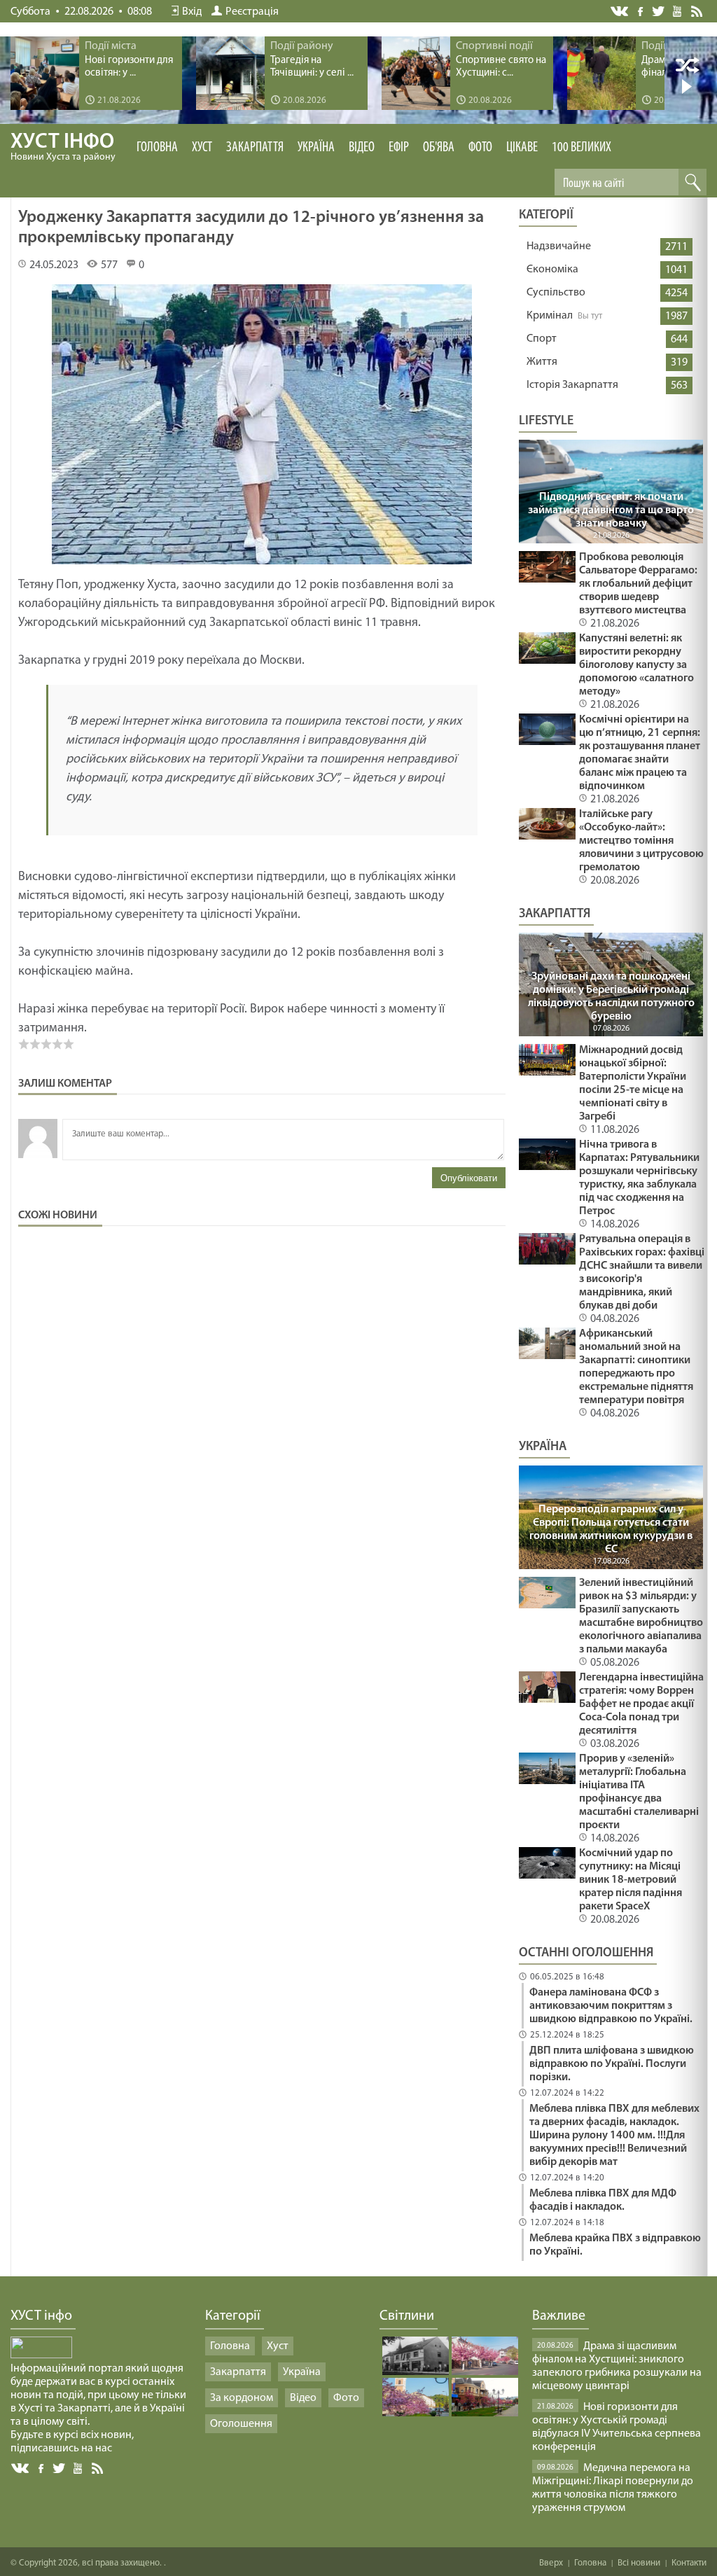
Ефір (399, 148)
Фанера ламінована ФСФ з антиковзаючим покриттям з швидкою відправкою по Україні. (611, 2006)
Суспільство (556, 293)
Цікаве (522, 148)
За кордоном (242, 2398)
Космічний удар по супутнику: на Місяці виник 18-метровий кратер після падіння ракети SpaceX (631, 1880)
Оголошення (241, 2424)
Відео (362, 148)
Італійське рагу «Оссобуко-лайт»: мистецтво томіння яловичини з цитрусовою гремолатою (641, 841)
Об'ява (439, 148)
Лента (699, 11)
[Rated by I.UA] (41, 2355)
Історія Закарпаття (572, 385)
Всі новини (639, 2563)
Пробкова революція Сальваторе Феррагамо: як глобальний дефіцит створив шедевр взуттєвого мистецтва (638, 584)
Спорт (542, 339)
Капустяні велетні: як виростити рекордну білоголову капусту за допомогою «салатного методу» (636, 665)
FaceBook (42, 2467)
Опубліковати (469, 1178)
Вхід (192, 12)
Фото (480, 148)
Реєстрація (252, 12)
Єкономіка (552, 270)
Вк (21, 2469)
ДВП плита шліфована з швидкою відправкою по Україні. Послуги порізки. (612, 2064)
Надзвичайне (559, 246)
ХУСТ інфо (63, 147)
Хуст (202, 148)
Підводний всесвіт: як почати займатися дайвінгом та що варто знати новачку (611, 510)
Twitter (659, 11)
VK (620, 12)
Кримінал (550, 316)
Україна (316, 148)
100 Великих (582, 148)
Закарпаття (255, 148)
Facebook (641, 10)
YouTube (678, 11)
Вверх (551, 2563)
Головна (157, 148)
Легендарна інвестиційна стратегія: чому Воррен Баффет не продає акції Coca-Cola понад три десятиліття (641, 1704)
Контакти (689, 2563)
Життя (542, 362)
